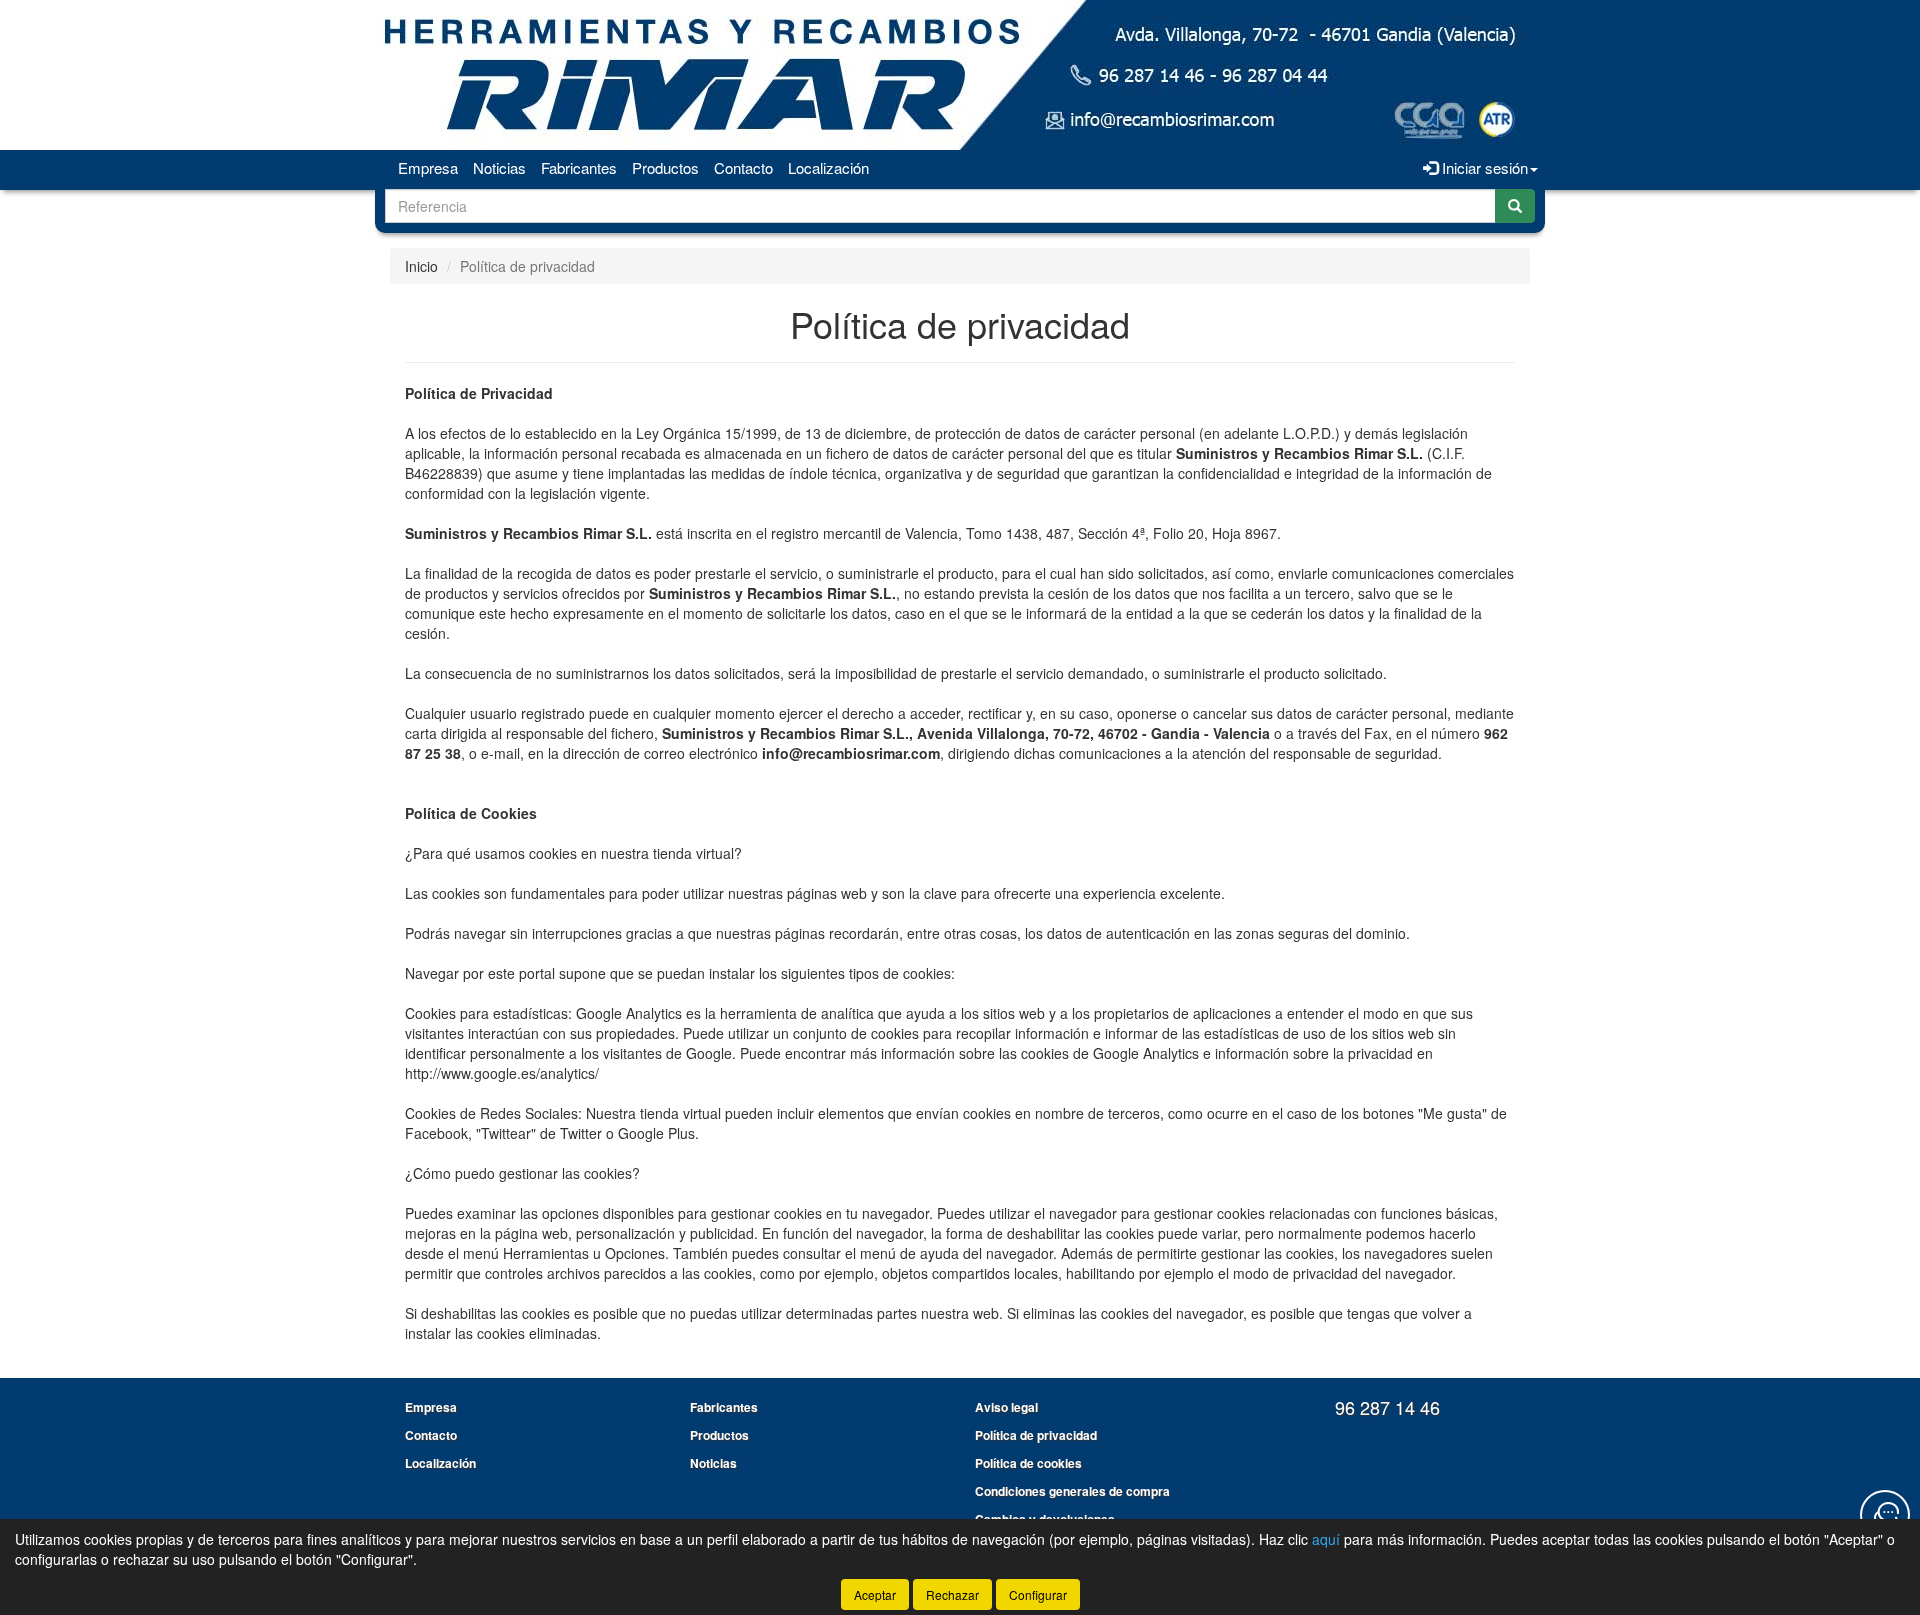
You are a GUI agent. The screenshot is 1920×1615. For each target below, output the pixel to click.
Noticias (499, 167)
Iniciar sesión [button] (1483, 167)
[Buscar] (1515, 206)
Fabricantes (579, 167)
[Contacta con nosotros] (1885, 1515)
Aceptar (875, 1594)
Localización (828, 167)
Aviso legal (1006, 1407)
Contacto (743, 167)
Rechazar (952, 1594)
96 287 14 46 (1387, 1407)
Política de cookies (1028, 1463)
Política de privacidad (1036, 1435)
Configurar (1038, 1594)
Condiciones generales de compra (1072, 1491)
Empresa (428, 167)
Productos (665, 167)
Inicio (421, 266)
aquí (1326, 1539)
